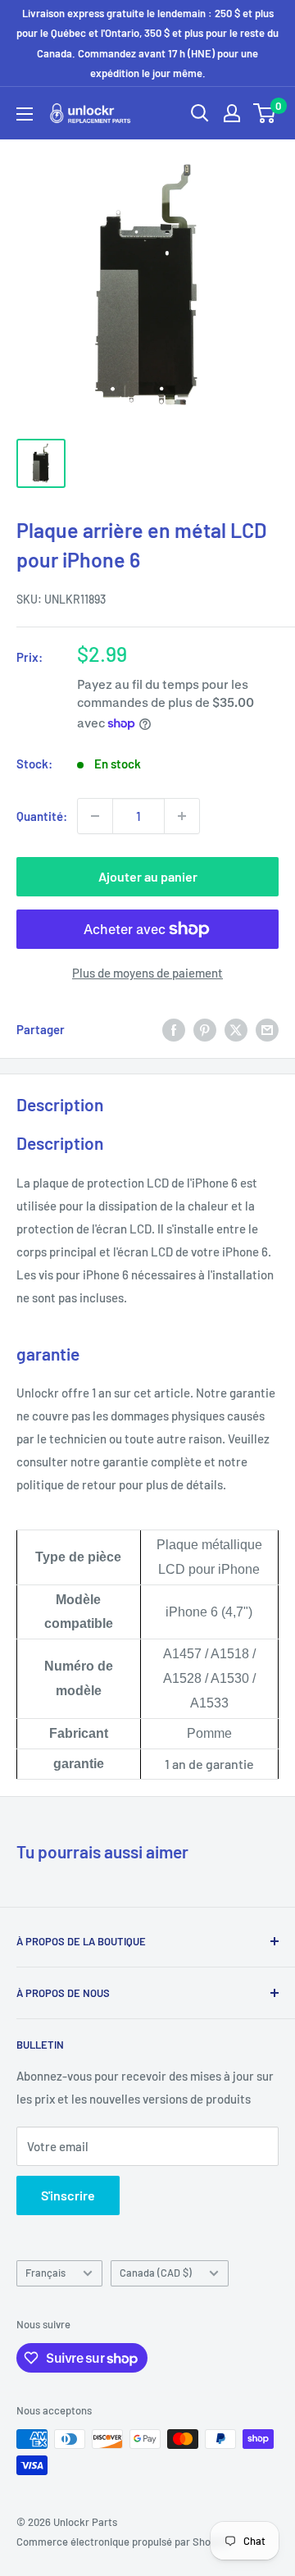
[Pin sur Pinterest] (205, 1029)
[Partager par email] (267, 1029)
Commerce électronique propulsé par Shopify (122, 2542)
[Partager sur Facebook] (174, 1029)
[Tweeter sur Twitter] (236, 1029)
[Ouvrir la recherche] (200, 113)
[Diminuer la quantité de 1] (95, 816)
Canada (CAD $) (156, 2273)
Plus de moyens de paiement (147, 973)
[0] (265, 113)
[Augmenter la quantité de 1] (182, 816)
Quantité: (42, 816)
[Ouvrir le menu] (25, 114)
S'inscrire (68, 2195)
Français (45, 2273)
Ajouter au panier (148, 876)
